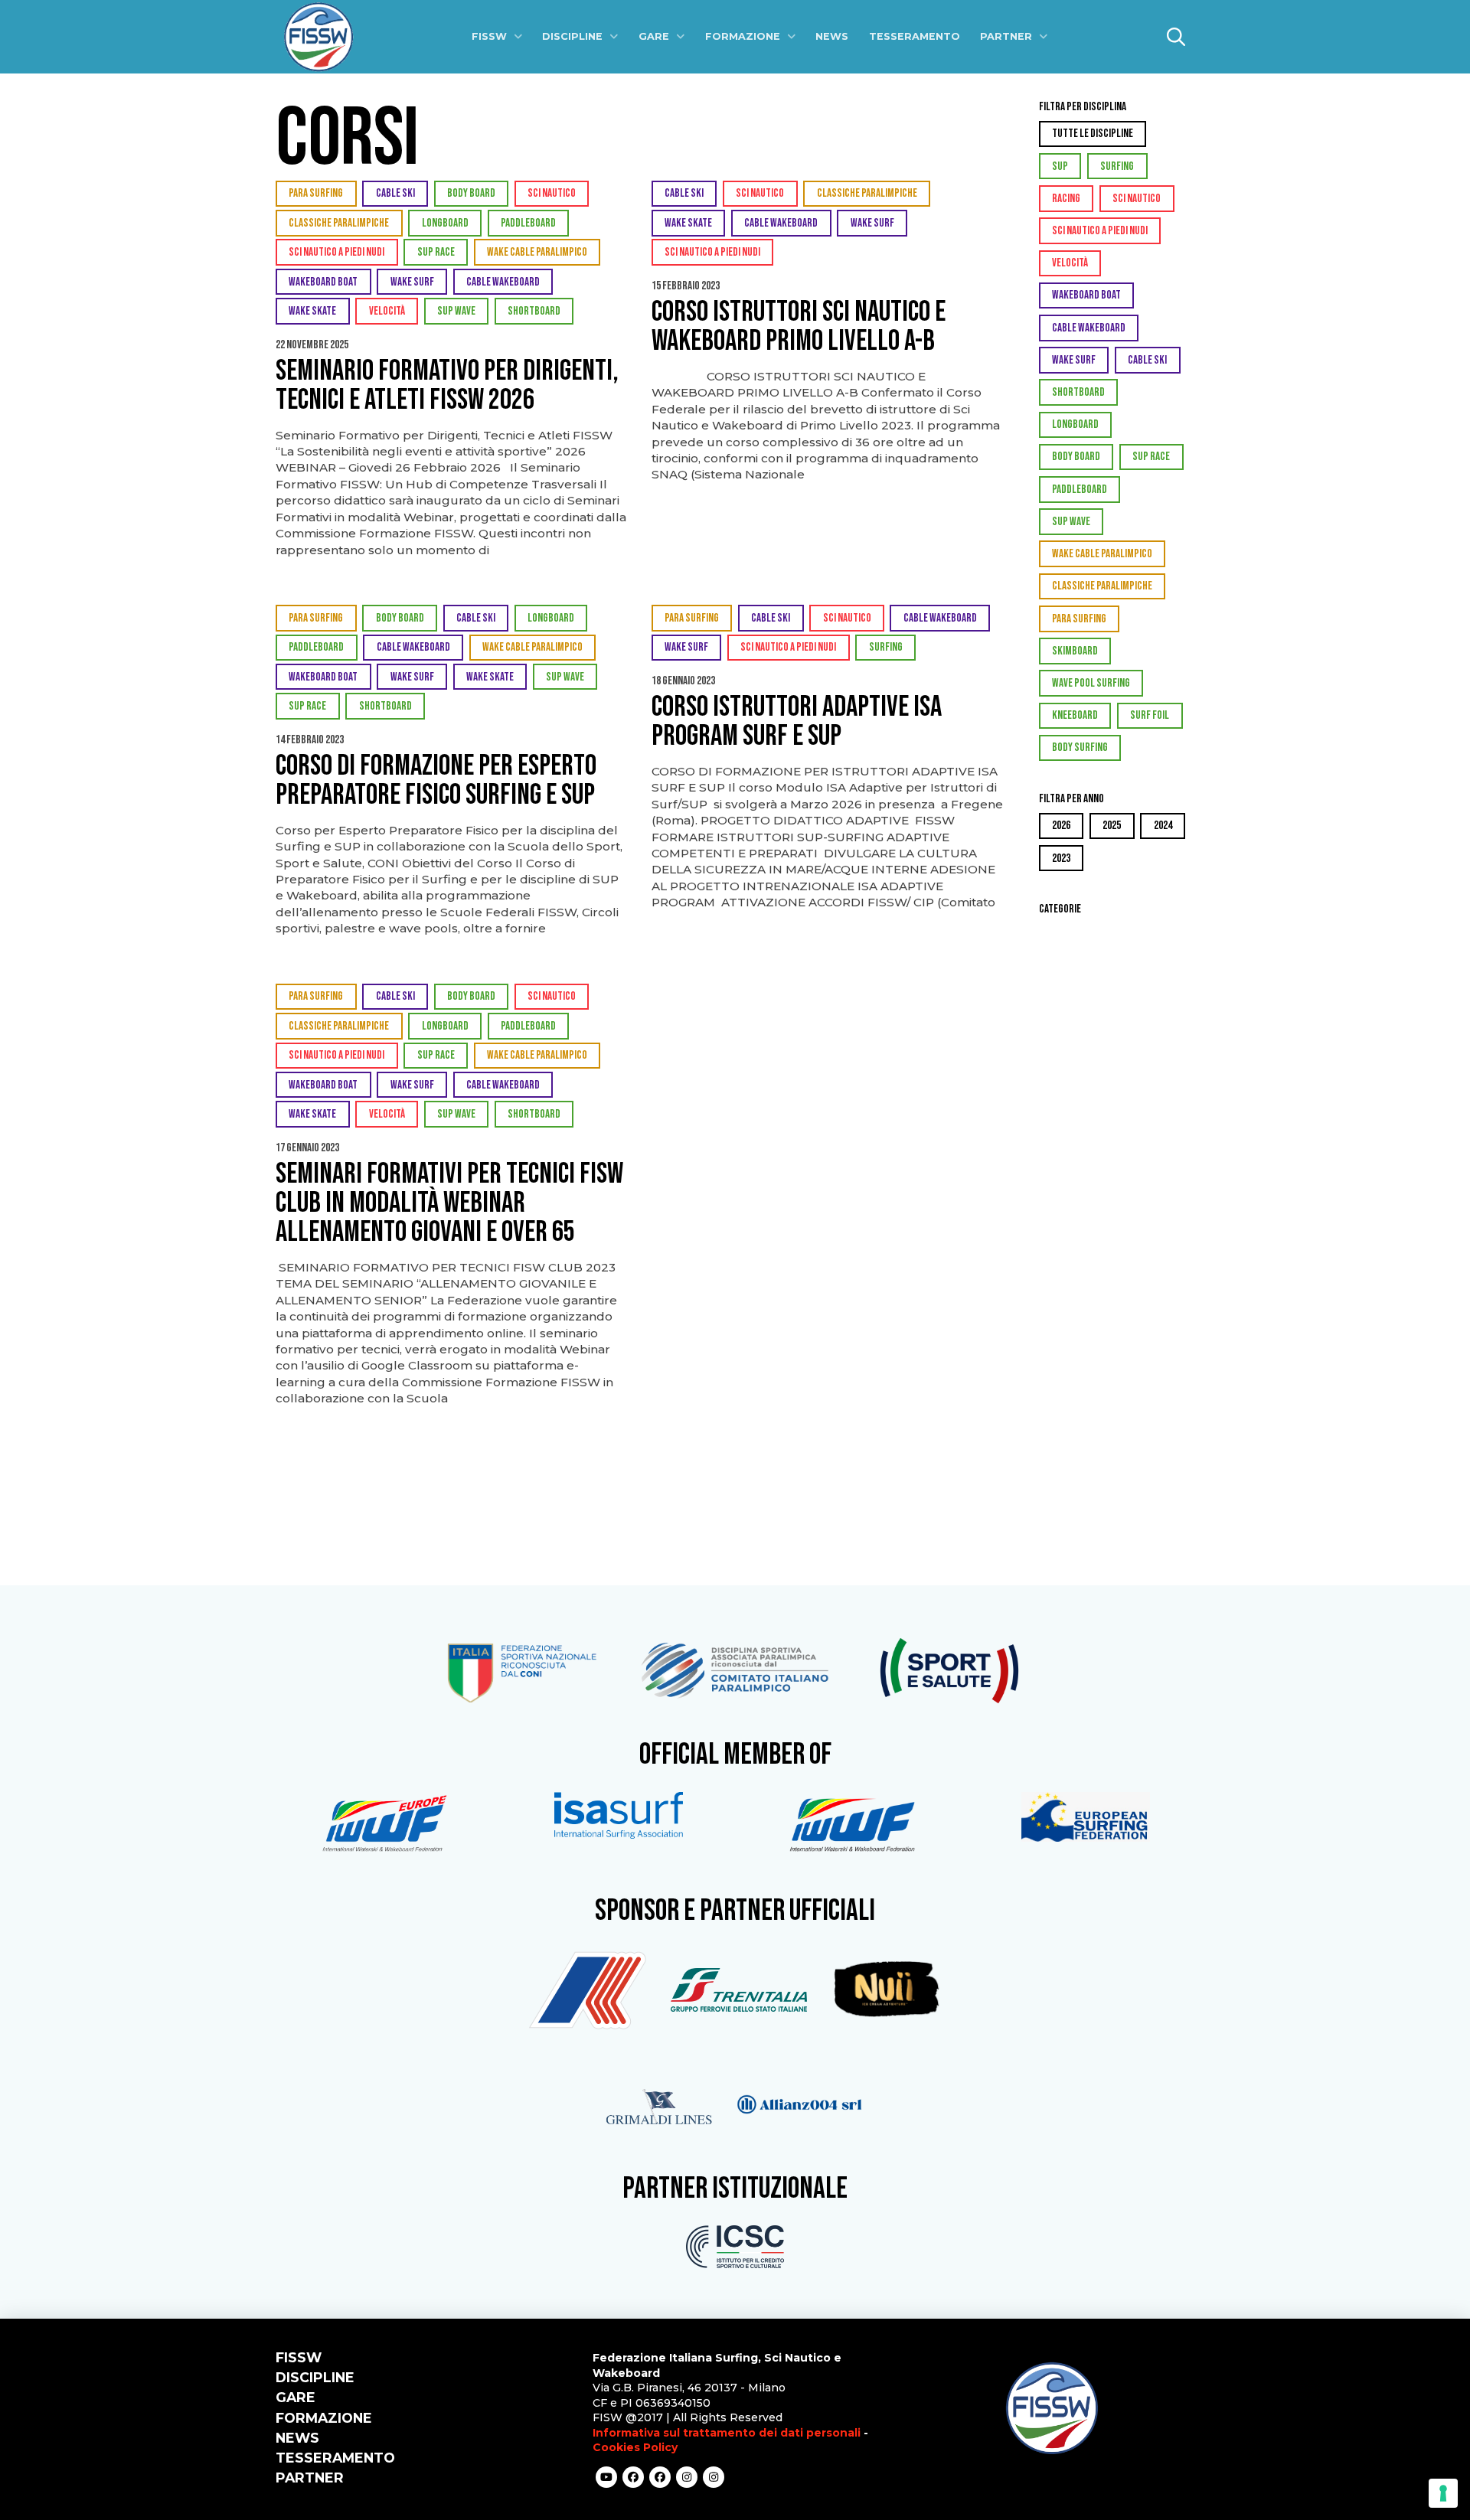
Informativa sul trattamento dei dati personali (727, 2433)
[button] (1176, 37)
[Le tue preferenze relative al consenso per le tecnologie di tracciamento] (1443, 2493)
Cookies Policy (635, 2447)
